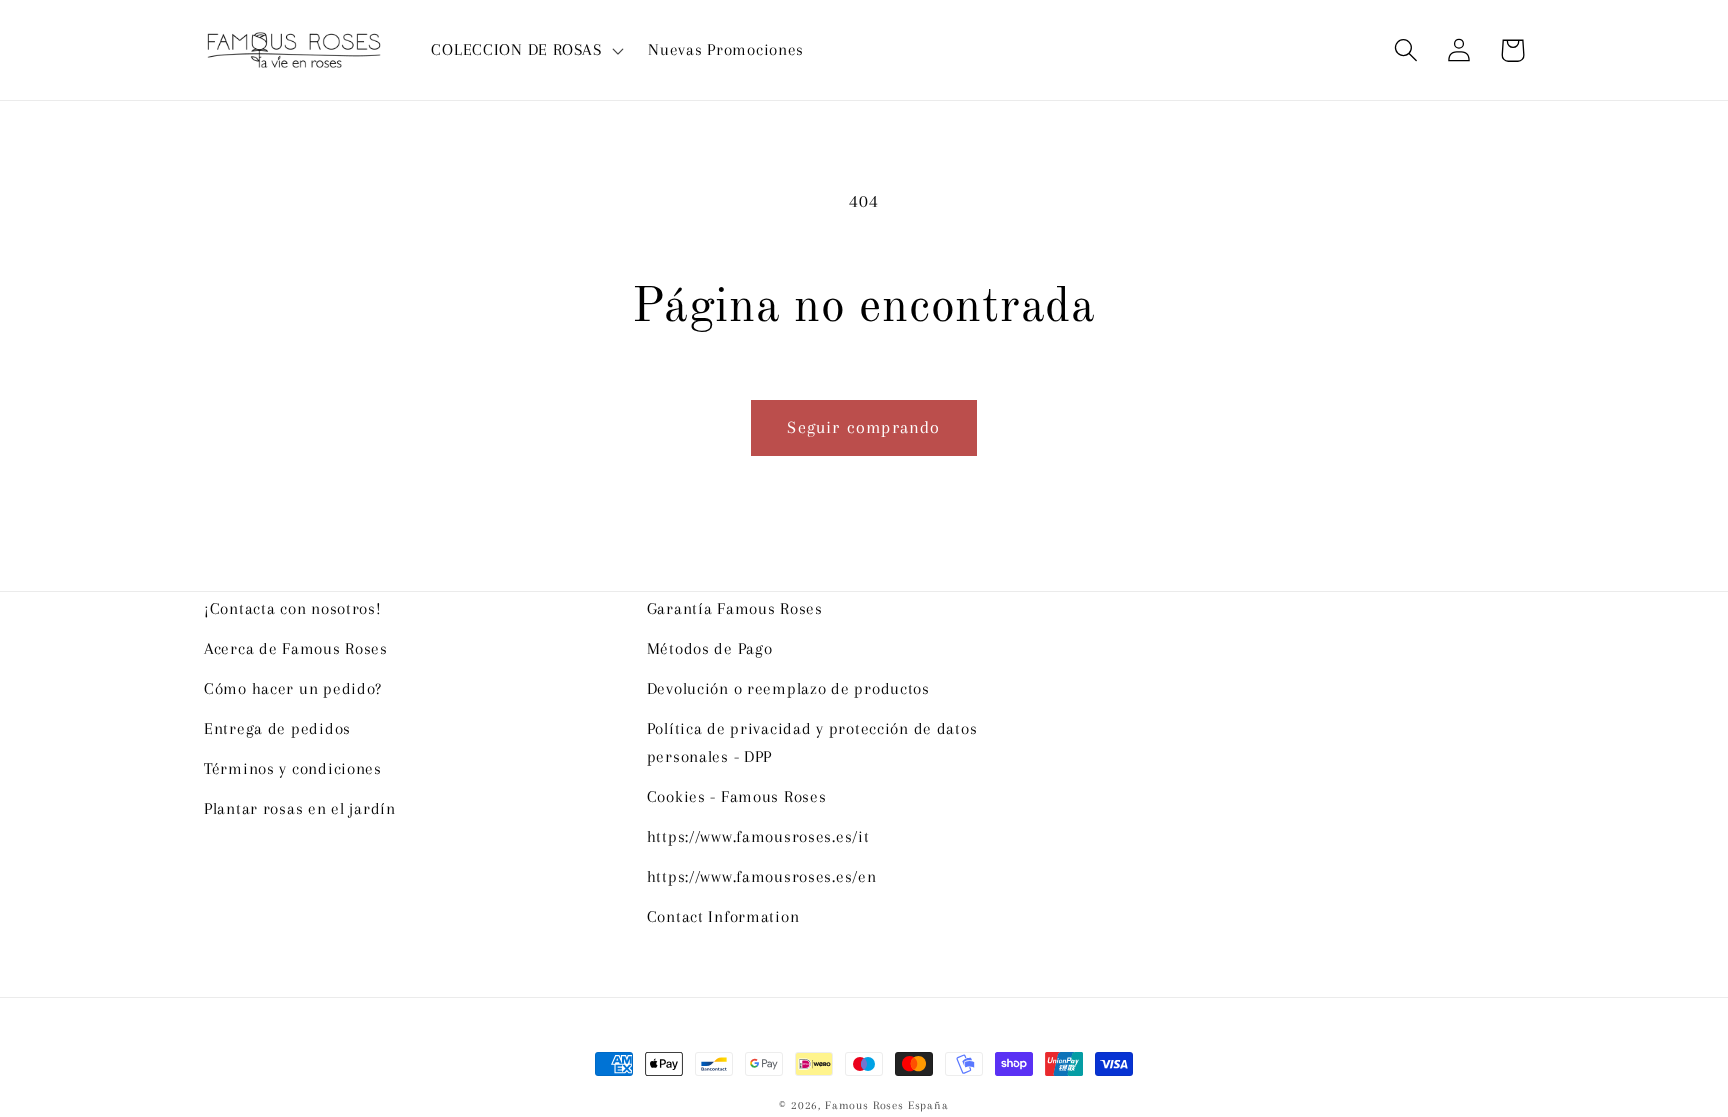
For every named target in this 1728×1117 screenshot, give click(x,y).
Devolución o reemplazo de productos (788, 688)
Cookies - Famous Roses (737, 796)
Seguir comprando (863, 427)
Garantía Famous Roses (735, 608)
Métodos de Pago (710, 648)
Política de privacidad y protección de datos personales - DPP (812, 742)
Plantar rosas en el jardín (300, 808)
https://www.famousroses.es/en (762, 876)
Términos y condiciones (293, 768)
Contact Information (723, 916)
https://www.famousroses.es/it (758, 836)
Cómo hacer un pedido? (293, 688)
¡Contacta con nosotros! (293, 608)
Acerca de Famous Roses (296, 648)
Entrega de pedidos (277, 728)
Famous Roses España (887, 1105)
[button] (525, 50)
